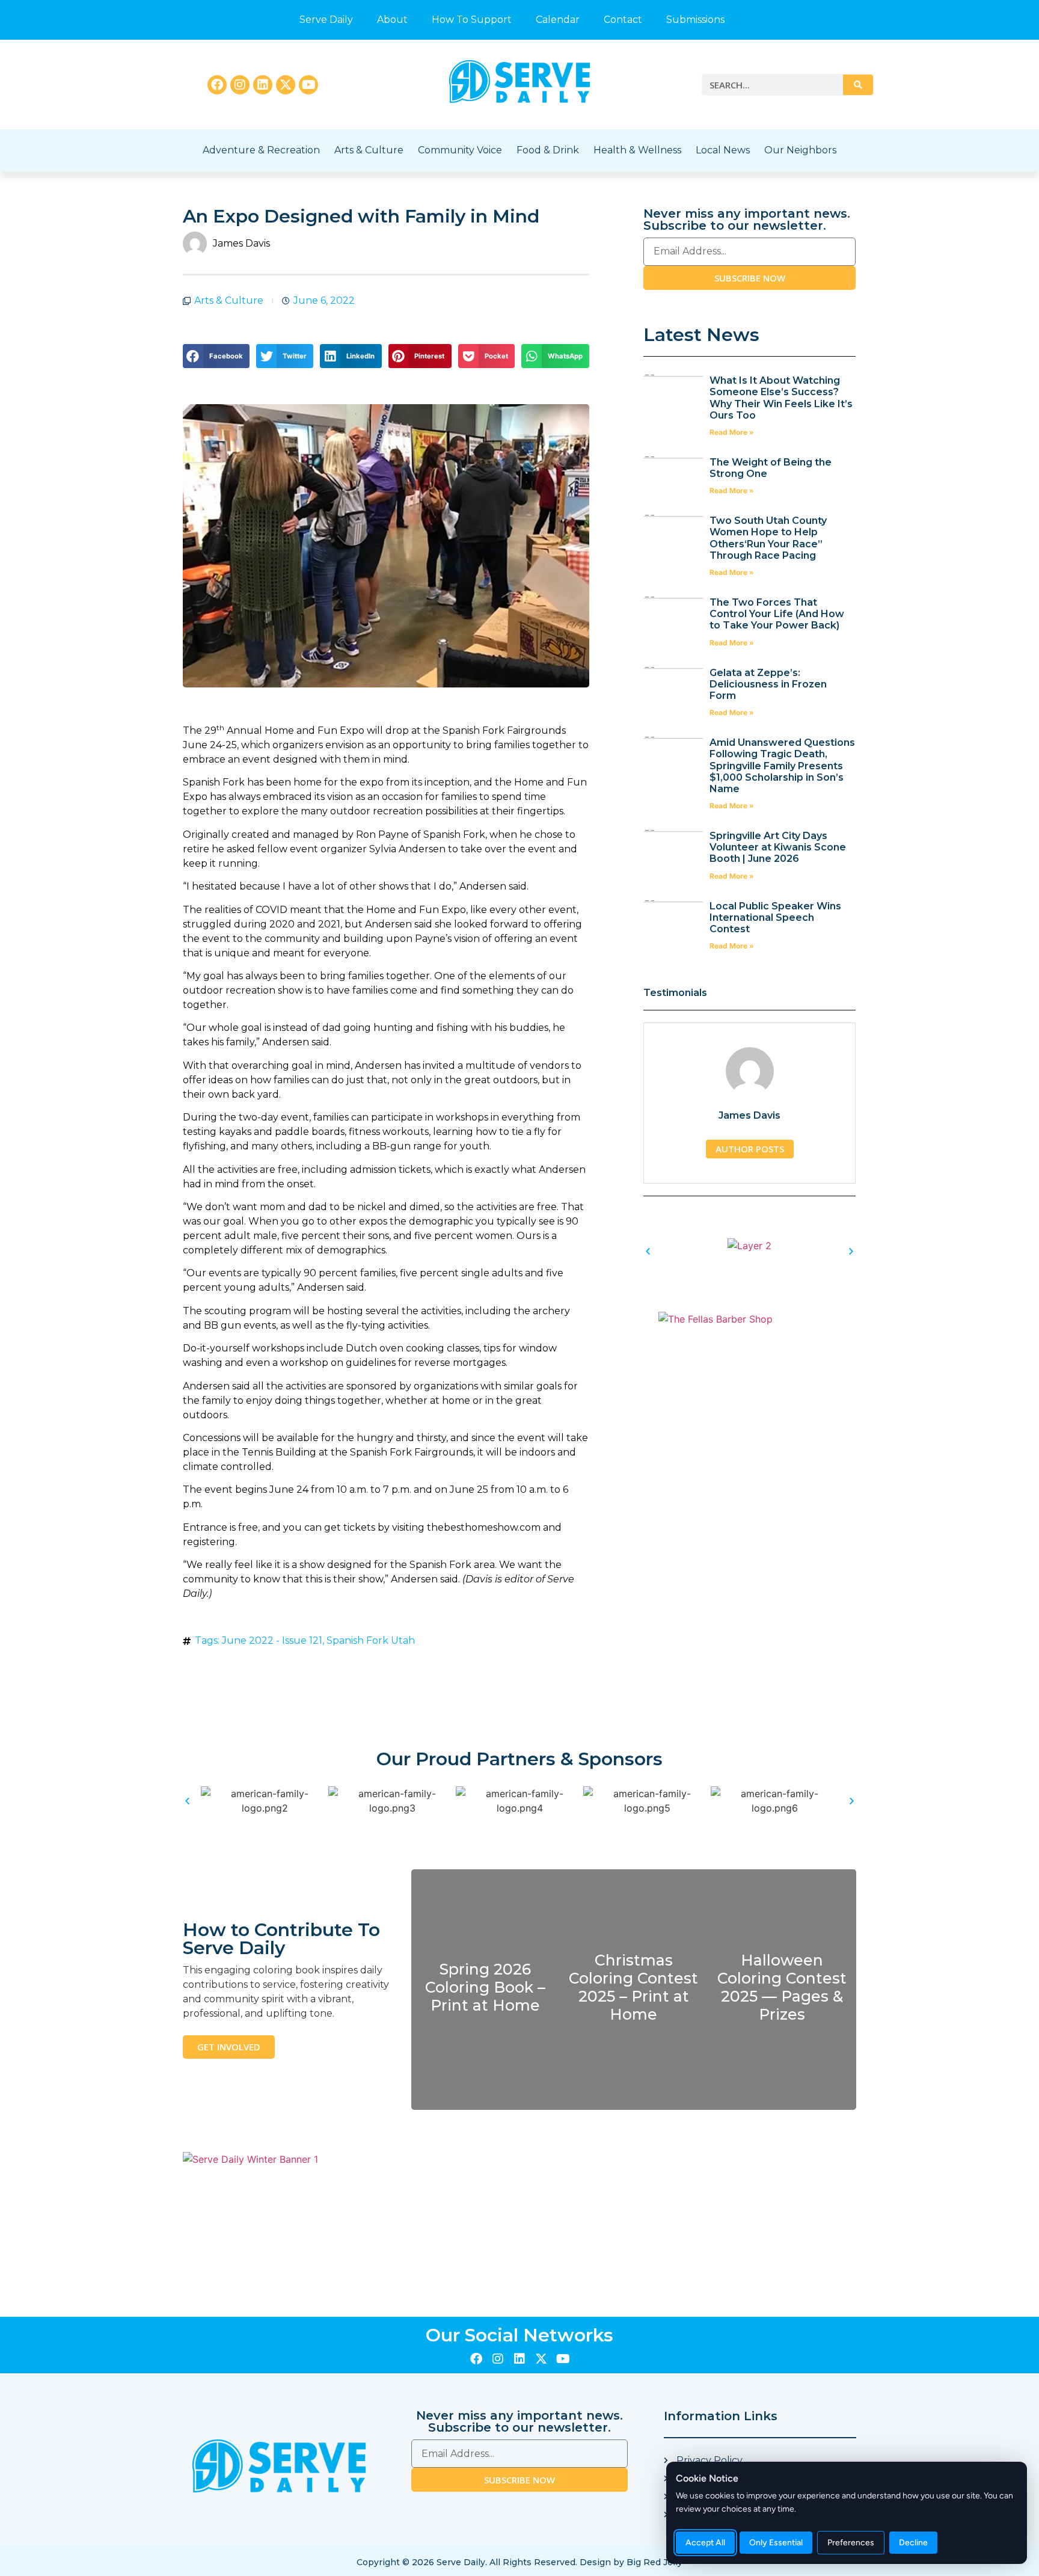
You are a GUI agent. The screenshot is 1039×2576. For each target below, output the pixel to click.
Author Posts (750, 1149)
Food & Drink (548, 150)
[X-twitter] (286, 85)
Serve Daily (326, 20)
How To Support (472, 20)
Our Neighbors (800, 150)
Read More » (732, 432)
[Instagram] (240, 85)
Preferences (851, 2543)
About (392, 20)
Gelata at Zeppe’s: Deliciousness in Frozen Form (768, 684)
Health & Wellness (637, 150)
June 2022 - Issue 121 (272, 1640)
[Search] (858, 85)
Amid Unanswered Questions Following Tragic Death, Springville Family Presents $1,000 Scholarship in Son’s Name (782, 766)
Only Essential (776, 2543)
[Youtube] (308, 85)
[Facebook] (217, 85)
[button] (216, 356)
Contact (623, 20)
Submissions (695, 20)
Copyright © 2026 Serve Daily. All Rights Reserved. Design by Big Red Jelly (519, 2562)
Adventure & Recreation (261, 150)
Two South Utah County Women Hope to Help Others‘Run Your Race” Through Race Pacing (768, 538)
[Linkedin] (263, 85)
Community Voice (460, 150)
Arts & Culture (369, 150)
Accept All (705, 2543)
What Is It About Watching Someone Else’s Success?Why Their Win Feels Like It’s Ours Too (781, 398)
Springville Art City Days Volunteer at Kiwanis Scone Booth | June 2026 (778, 847)
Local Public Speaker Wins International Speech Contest (775, 918)
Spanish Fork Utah (371, 1640)
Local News (723, 150)
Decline (913, 2543)
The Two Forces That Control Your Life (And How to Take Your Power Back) (777, 614)
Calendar (558, 20)
